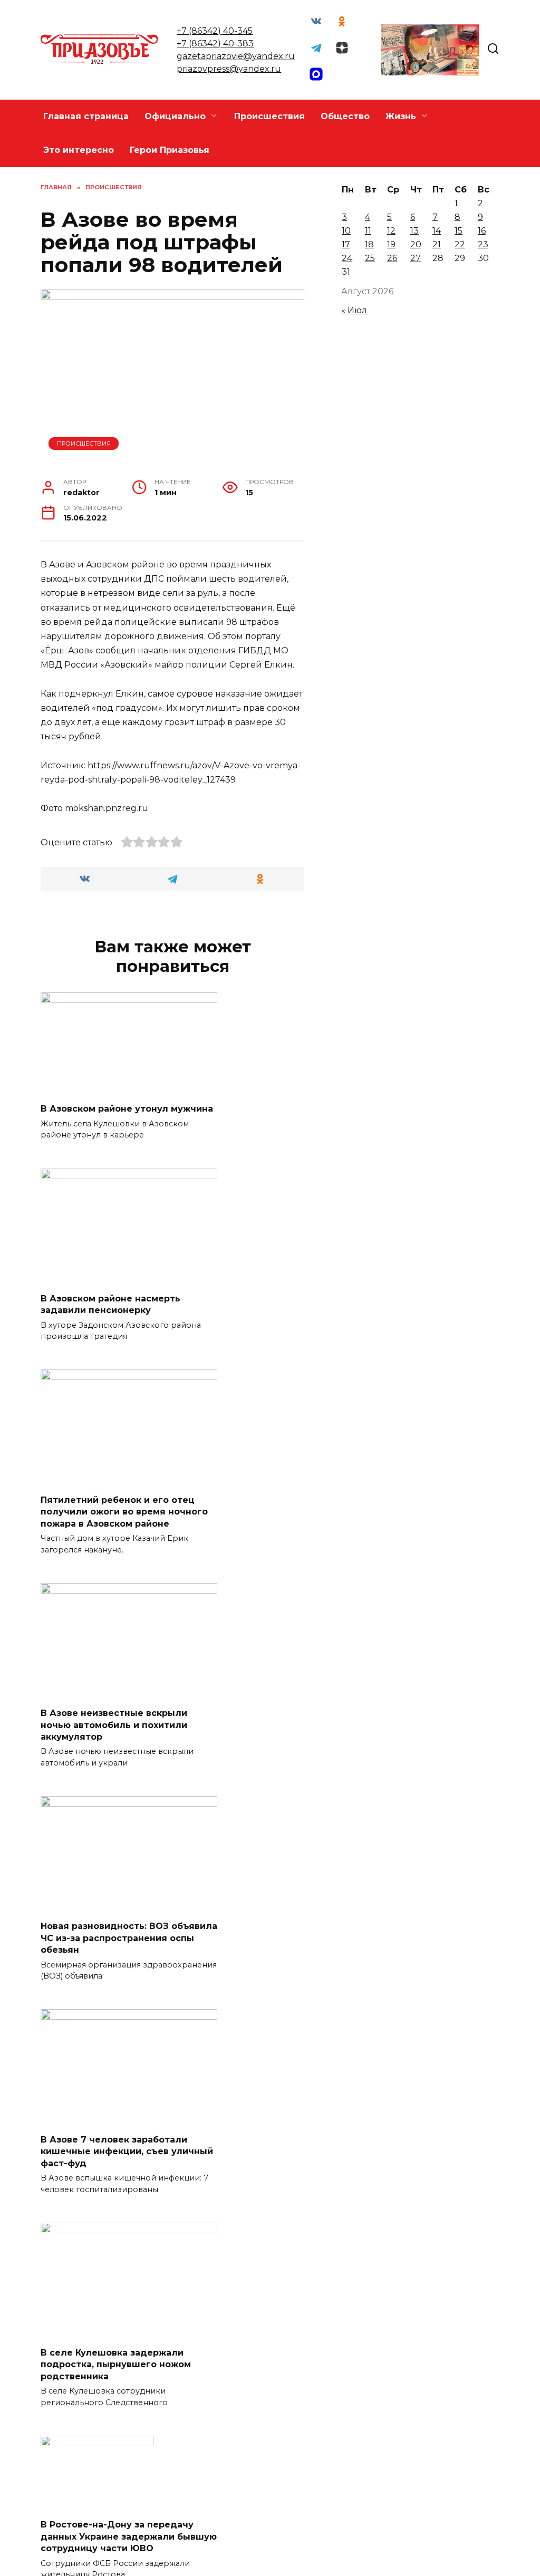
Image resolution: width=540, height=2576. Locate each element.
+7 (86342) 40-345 (215, 31)
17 (346, 244)
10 (346, 231)
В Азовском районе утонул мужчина (127, 1109)
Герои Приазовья (170, 150)
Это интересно (79, 150)
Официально (175, 116)
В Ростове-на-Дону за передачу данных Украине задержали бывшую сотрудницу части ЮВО (129, 2536)
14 (437, 231)
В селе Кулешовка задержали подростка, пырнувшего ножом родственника (116, 2365)
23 (483, 244)
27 (416, 258)
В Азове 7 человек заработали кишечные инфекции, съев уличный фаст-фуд (127, 2151)
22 (460, 244)
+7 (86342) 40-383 (215, 44)
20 (416, 244)
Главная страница (86, 116)
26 (392, 258)
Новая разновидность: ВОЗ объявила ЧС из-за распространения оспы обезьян (129, 1938)
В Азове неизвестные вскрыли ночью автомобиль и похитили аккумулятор (114, 1725)
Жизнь (401, 116)
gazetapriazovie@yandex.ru (236, 56)
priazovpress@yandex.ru (229, 69)
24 (347, 258)
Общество (345, 116)
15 (459, 231)
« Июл (354, 310)
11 (368, 231)
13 (414, 231)
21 (437, 244)
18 (369, 244)
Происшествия (269, 116)
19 (391, 244)
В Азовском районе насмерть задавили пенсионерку (110, 1304)
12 (391, 231)
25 (370, 258)
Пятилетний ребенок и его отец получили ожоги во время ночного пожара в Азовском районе (124, 1511)
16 (482, 231)
